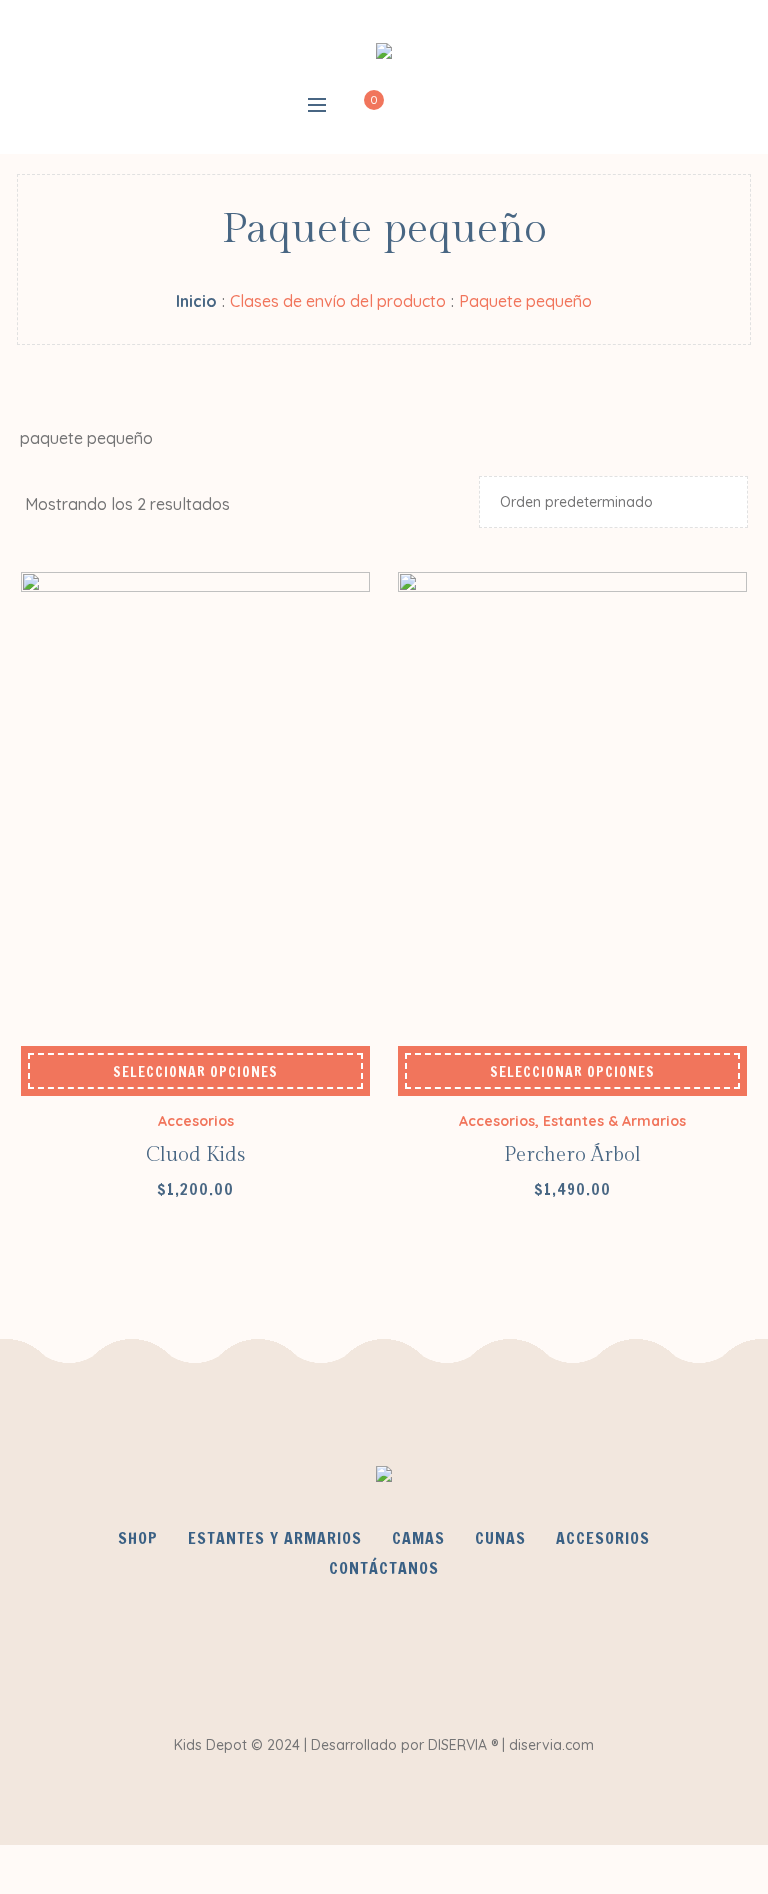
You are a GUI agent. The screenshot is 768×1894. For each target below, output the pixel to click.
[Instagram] (441, 1670)
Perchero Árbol (572, 1155)
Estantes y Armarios (275, 1538)
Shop (138, 1538)
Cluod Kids (195, 1155)
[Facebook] (323, 1670)
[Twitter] (382, 1670)
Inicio (196, 301)
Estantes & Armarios (614, 1121)
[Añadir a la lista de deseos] (64, 1072)
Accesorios (196, 1121)
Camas (418, 1538)
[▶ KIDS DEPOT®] (384, 55)
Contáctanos (384, 1568)
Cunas (500, 1538)
